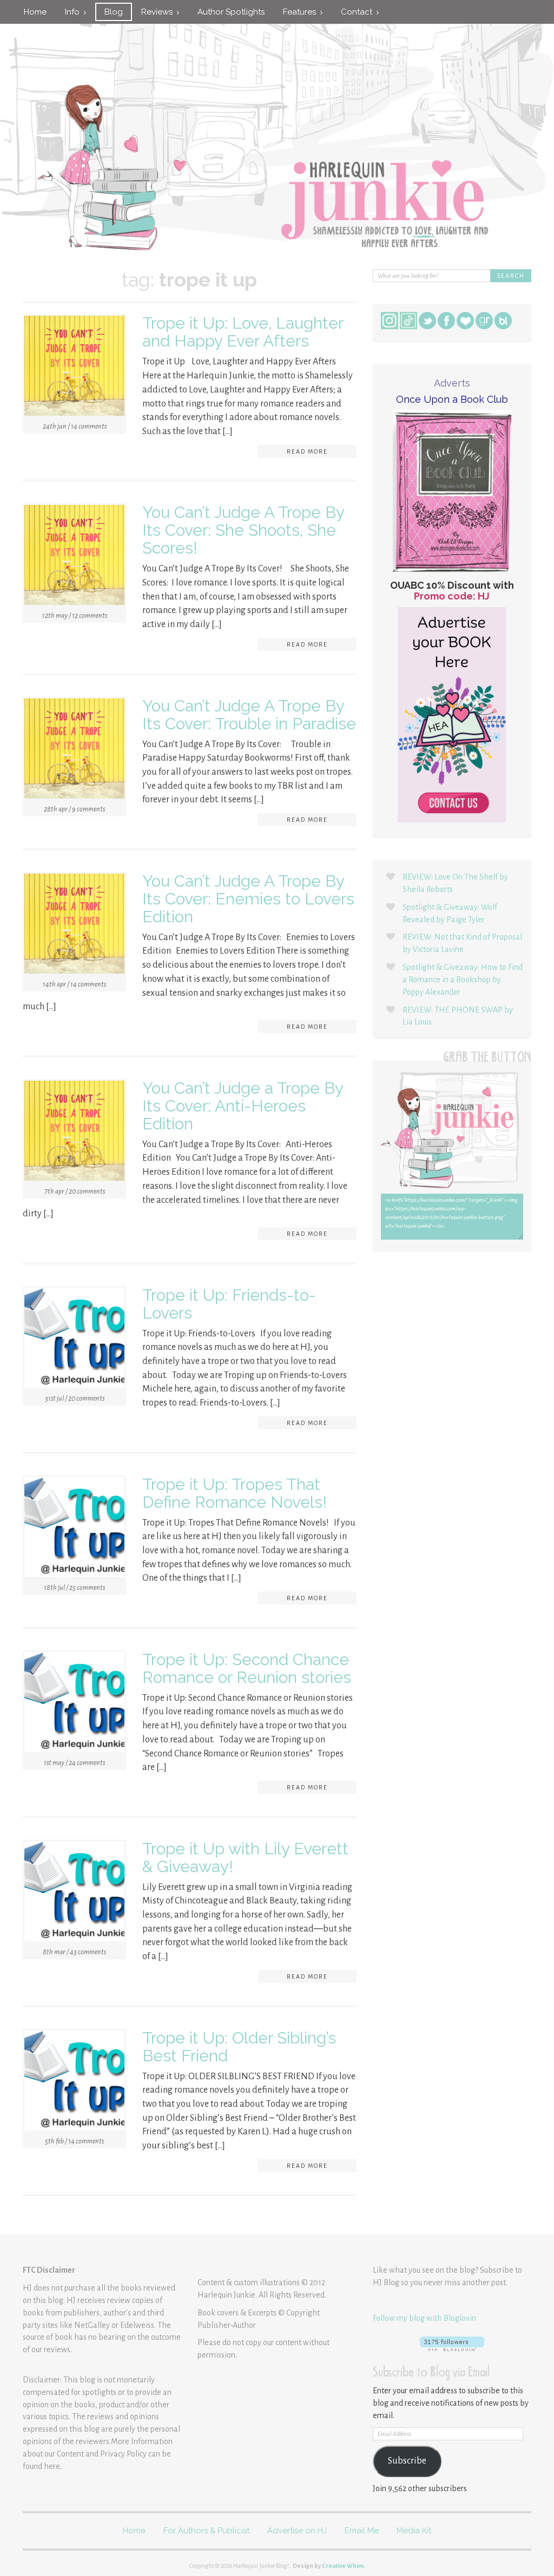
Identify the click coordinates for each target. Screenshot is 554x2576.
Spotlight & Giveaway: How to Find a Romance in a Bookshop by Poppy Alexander (463, 980)
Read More (307, 451)
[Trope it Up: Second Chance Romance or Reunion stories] (74, 1704)
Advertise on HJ (297, 2531)
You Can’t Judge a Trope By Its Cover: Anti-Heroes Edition (243, 1106)
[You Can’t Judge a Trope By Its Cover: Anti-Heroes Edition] (74, 1133)
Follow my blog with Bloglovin (424, 2318)
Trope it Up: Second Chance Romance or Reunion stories (247, 1668)
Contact (359, 12)
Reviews (159, 12)
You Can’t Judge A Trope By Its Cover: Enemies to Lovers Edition (248, 899)
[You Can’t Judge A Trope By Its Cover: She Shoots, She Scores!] (74, 557)
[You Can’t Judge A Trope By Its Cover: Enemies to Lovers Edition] (74, 926)
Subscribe (407, 2461)
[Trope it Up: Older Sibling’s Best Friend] (74, 2082)
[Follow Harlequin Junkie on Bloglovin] (452, 2344)
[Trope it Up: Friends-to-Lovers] (74, 1340)
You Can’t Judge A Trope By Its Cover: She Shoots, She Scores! (243, 530)
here (52, 2466)
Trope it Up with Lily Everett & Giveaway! (245, 1858)
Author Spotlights (231, 12)
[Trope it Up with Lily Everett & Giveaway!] (74, 1893)
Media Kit (414, 2531)
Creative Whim (343, 2566)
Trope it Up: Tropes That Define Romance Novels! (235, 1493)
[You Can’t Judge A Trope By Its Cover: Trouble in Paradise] (74, 750)
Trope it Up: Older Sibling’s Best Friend (239, 2047)
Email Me (362, 2531)
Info (74, 12)
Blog (114, 12)
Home (35, 12)
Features (302, 12)
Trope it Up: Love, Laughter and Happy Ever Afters (243, 332)
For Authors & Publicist (206, 2531)
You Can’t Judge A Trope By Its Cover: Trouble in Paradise (249, 715)
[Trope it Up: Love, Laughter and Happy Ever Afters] (74, 368)
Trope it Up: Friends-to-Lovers (229, 1304)
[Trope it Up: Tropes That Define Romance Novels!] (74, 1529)
